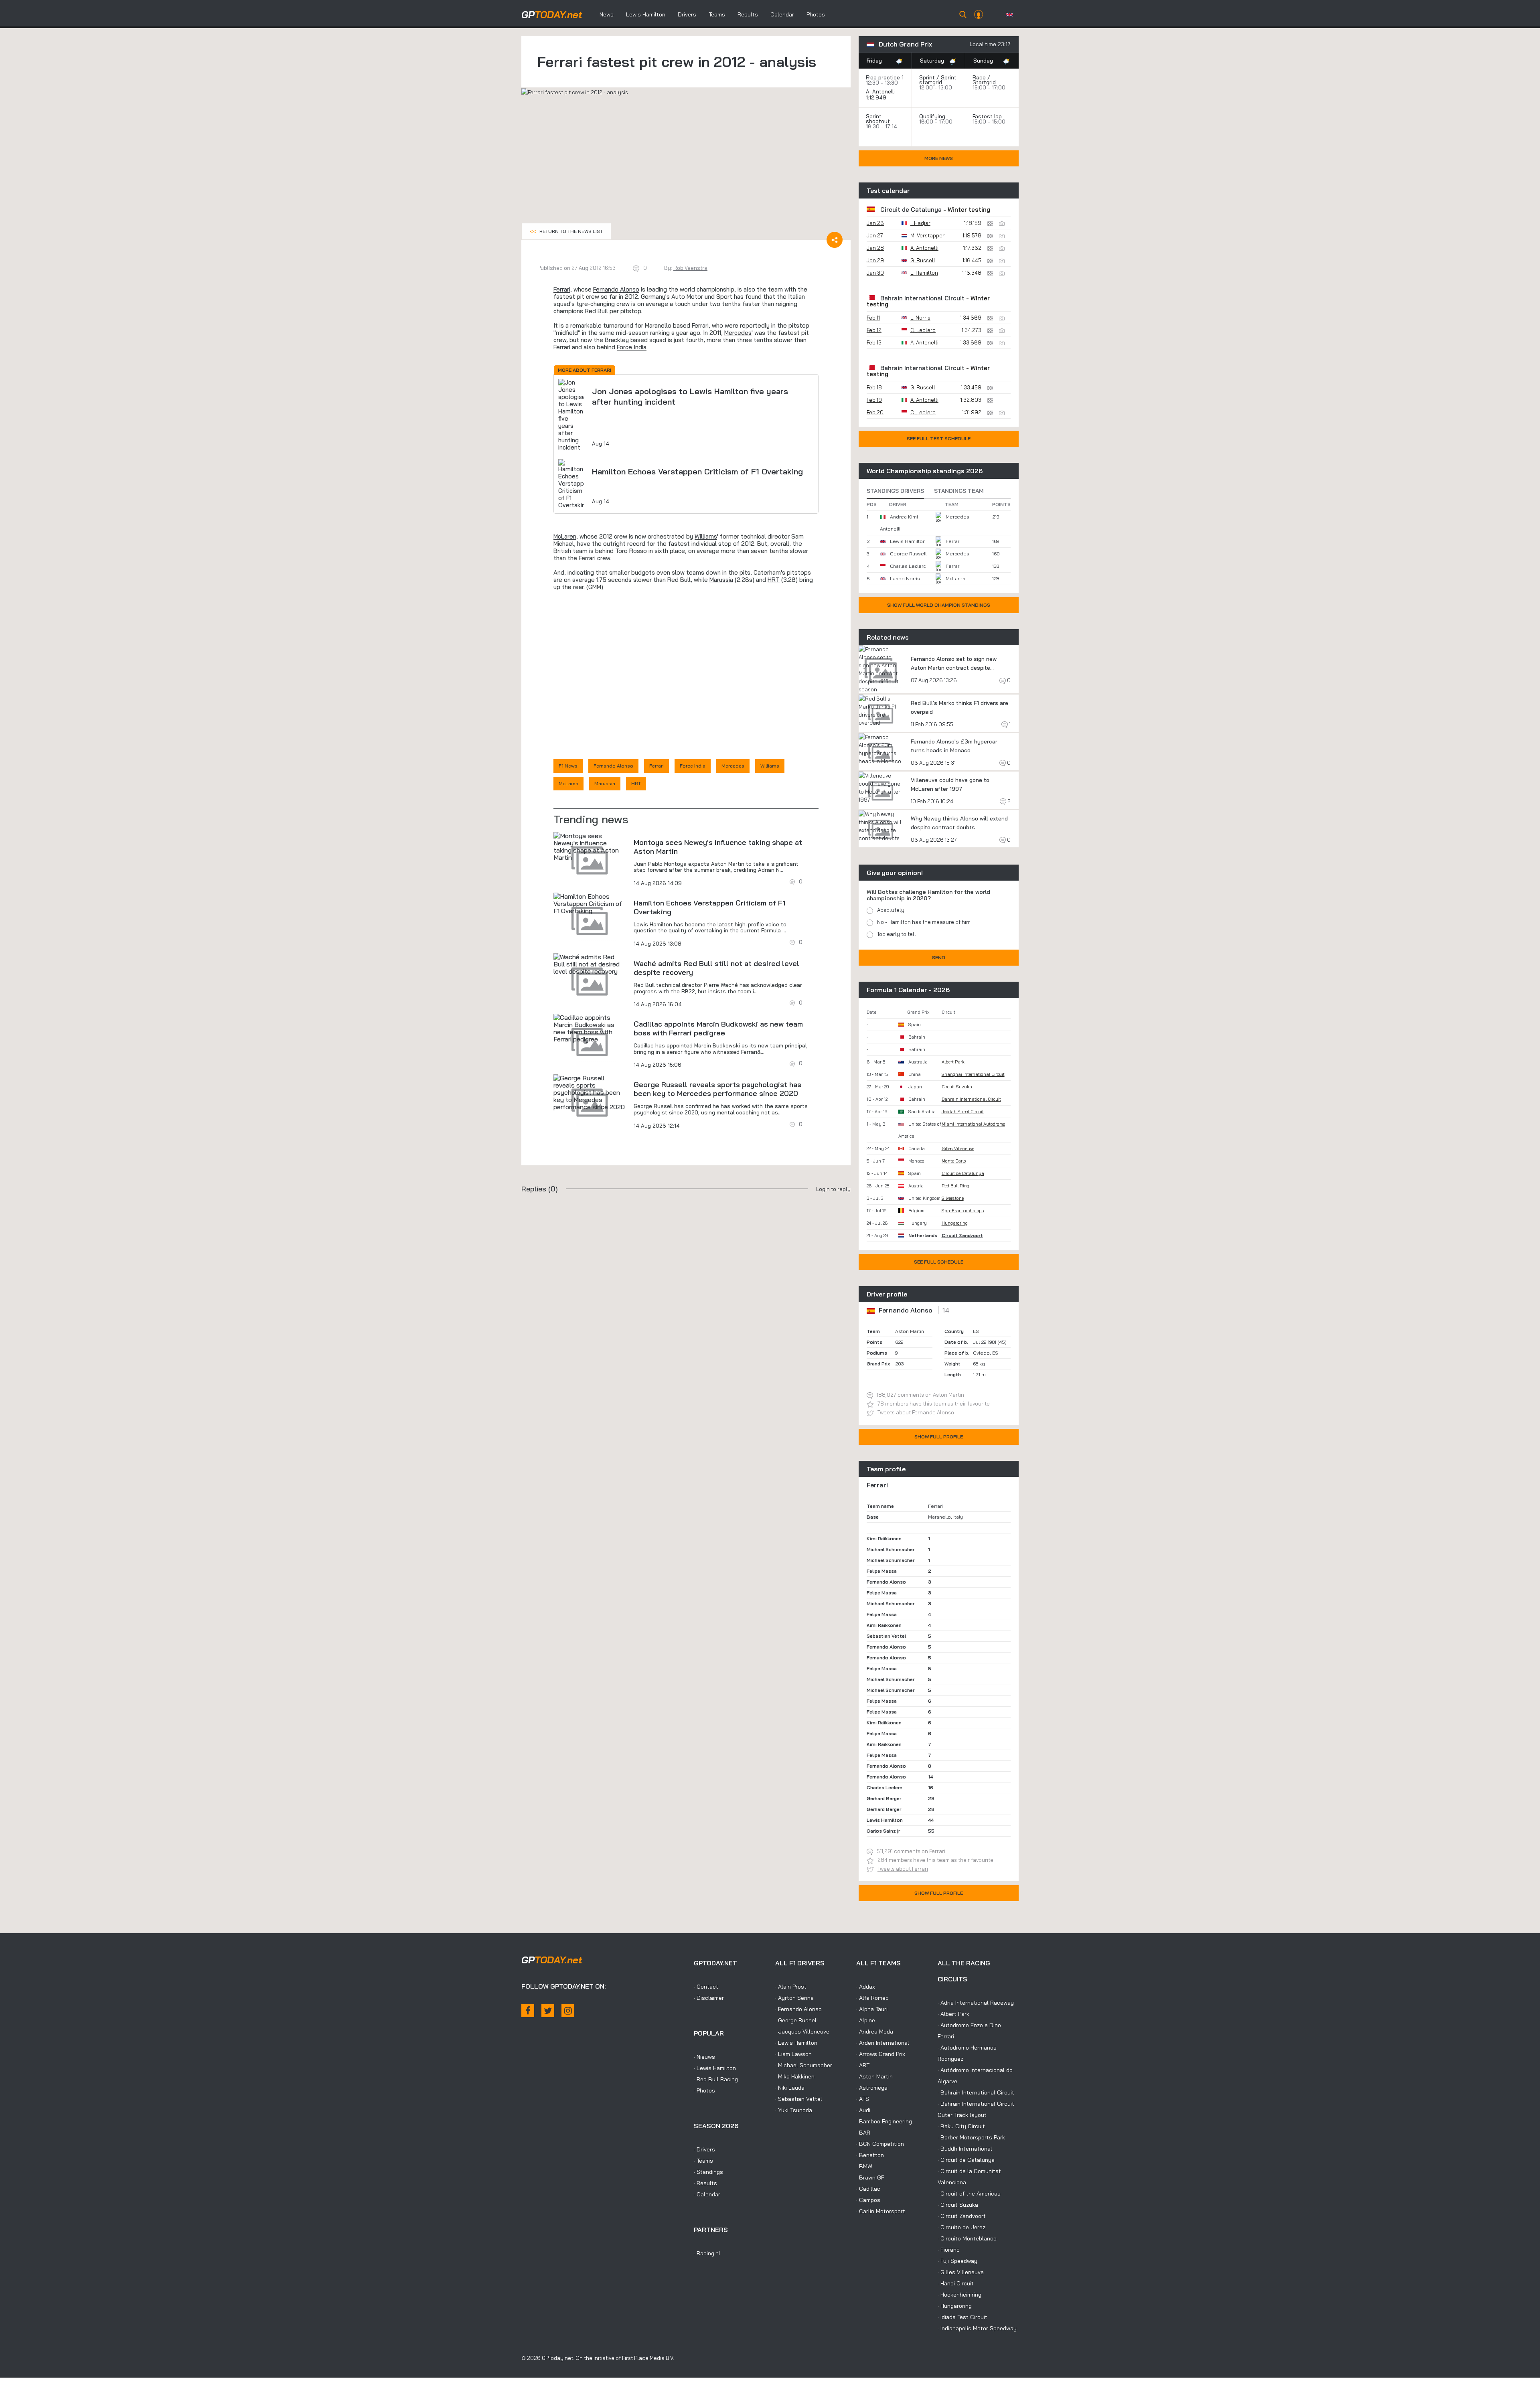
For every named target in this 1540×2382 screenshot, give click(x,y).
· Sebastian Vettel (799, 2099)
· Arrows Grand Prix (881, 2054)
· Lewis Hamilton (715, 2068)
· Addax (866, 1987)
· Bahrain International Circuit (976, 2092)
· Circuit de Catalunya (966, 2160)
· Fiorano (949, 2250)
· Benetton (870, 2155)
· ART (863, 2065)
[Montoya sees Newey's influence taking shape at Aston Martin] (590, 847)
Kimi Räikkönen (884, 1538)
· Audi (863, 2110)
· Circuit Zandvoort (962, 2216)
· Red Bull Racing (716, 2079)
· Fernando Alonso (798, 2009)
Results (748, 14)
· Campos (868, 2200)
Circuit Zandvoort (962, 1236)
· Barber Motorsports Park (971, 2137)
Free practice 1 (885, 77)
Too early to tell (897, 934)
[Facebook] (528, 2011)
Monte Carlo (954, 1161)
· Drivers (704, 2149)
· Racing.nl (707, 2253)
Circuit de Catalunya (911, 210)
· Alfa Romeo (872, 1998)
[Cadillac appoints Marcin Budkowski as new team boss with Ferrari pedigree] (590, 1028)
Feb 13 (874, 342)
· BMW (864, 2166)
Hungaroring (955, 1223)
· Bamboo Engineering (884, 2121)
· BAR (863, 2133)
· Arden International (883, 2043)
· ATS (863, 2099)
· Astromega (872, 2088)
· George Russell (797, 2020)
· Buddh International (965, 2149)
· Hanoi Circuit (956, 2283)
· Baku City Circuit (961, 2126)
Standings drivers (895, 491)
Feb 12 (874, 330)
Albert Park (953, 1062)
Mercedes (738, 333)
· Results (705, 2183)
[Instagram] (568, 2011)
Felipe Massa (882, 1571)
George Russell (908, 554)
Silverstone (953, 1198)
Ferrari (562, 289)
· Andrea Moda (875, 2032)
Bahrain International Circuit (922, 298)
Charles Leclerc (908, 566)
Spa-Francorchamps (963, 1211)
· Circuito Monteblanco (967, 2238)
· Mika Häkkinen (795, 2076)
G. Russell (923, 260)
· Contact (706, 1987)
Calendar (782, 14)
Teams (717, 14)
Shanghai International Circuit (973, 1074)
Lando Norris (905, 578)
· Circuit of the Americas (969, 2194)
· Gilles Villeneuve (961, 2272)
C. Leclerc (923, 330)
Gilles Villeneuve (958, 1148)
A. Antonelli (880, 91)
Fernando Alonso (616, 289)
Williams (706, 536)
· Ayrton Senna (794, 1998)
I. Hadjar (920, 223)
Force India (632, 347)
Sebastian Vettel (886, 1636)
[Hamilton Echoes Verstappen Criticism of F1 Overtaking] (590, 903)
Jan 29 (875, 260)
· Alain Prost (791, 1987)
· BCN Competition (880, 2144)
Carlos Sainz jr (883, 1831)
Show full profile (939, 1437)
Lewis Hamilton (646, 14)
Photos (816, 14)
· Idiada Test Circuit (962, 2317)
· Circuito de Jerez (961, 2227)
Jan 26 (875, 223)
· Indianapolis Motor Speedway (977, 2328)
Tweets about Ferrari (903, 1869)
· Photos (704, 2090)
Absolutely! (891, 910)
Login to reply (833, 1189)
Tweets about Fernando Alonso (916, 1412)
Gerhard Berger (884, 1798)
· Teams (703, 2161)
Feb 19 (874, 400)
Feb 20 (875, 412)
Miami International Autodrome (973, 1124)
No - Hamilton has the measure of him (924, 922)
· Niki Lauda (790, 2088)
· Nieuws (704, 2057)
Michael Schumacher (891, 1549)
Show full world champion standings (939, 605)
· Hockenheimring (959, 2295)
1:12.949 (877, 97)
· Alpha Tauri (872, 2009)
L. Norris (920, 318)
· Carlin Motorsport (881, 2211)
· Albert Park (953, 2014)
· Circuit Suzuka (958, 2205)
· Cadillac (868, 2189)
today (552, 14)
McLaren (565, 536)
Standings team (959, 491)
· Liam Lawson (793, 2054)
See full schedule (939, 1262)
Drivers (687, 14)
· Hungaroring (955, 2306)
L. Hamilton (924, 273)
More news (939, 158)
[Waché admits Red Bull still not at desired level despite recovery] (590, 964)
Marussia (721, 580)
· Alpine (866, 2020)
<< (566, 231)
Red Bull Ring (955, 1186)
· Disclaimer (709, 1998)
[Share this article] (835, 240)
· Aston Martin (874, 2076)
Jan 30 (875, 273)
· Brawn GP (870, 2177)
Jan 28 (875, 248)
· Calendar (707, 2194)
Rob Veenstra (690, 268)
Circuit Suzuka (957, 1087)
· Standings (708, 2172)
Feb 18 (874, 387)
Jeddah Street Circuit (963, 1112)
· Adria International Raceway (976, 2003)
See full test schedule (939, 439)
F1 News (568, 766)
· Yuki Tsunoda (794, 2110)
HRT (774, 580)
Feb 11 (873, 318)
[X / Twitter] (548, 2011)
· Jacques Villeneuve (802, 2032)
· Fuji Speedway (957, 2261)
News (607, 14)
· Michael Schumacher (804, 2065)
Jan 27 (875, 235)
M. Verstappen (928, 235)
